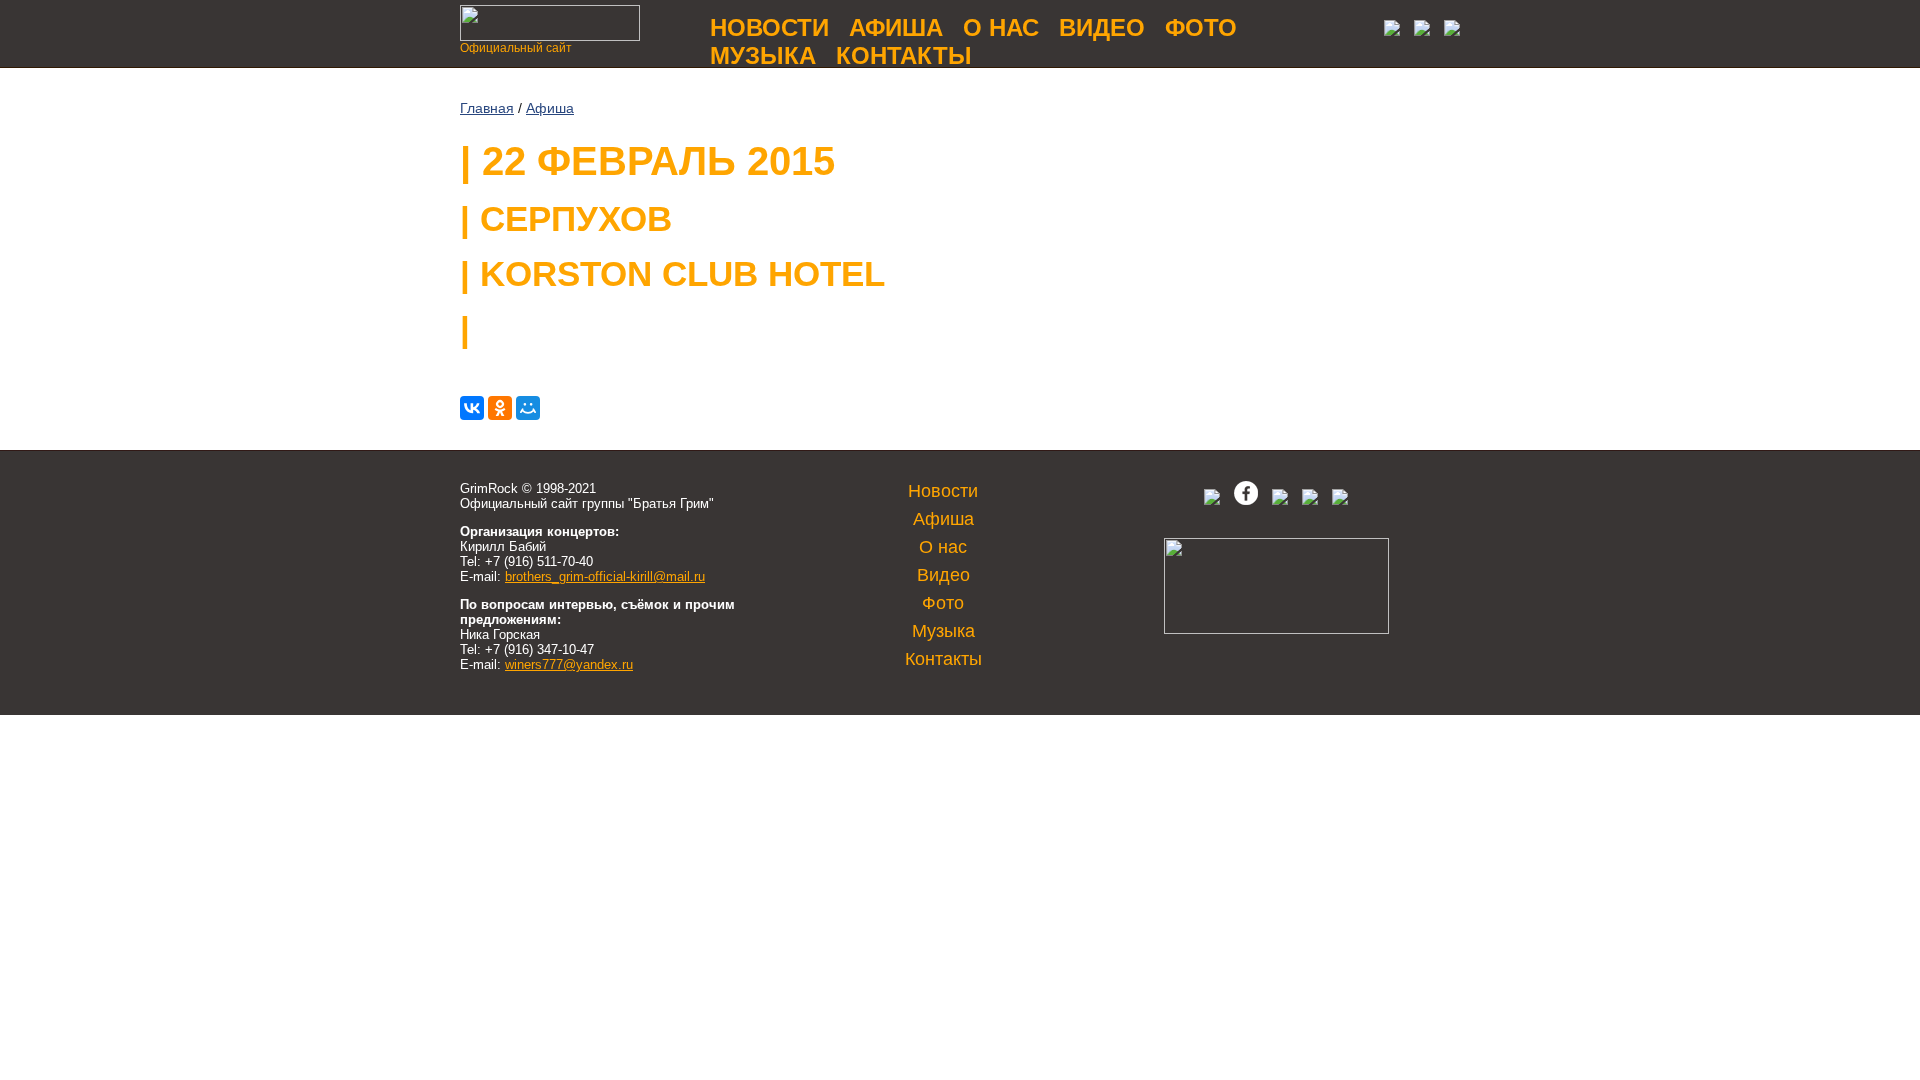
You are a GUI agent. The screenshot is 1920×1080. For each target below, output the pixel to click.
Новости (769, 27)
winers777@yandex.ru (569, 664)
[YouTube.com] (1447, 30)
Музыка (763, 55)
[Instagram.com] (1310, 500)
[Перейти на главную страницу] (550, 35)
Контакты (904, 55)
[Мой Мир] (528, 408)
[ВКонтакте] (472, 408)
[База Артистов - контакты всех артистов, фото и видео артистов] (1276, 629)
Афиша (896, 27)
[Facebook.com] (1246, 500)
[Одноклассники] (500, 408)
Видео (1102, 27)
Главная (487, 108)
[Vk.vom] (1387, 30)
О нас (1001, 27)
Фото (1201, 27)
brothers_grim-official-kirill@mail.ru (605, 576)
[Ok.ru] (1417, 30)
